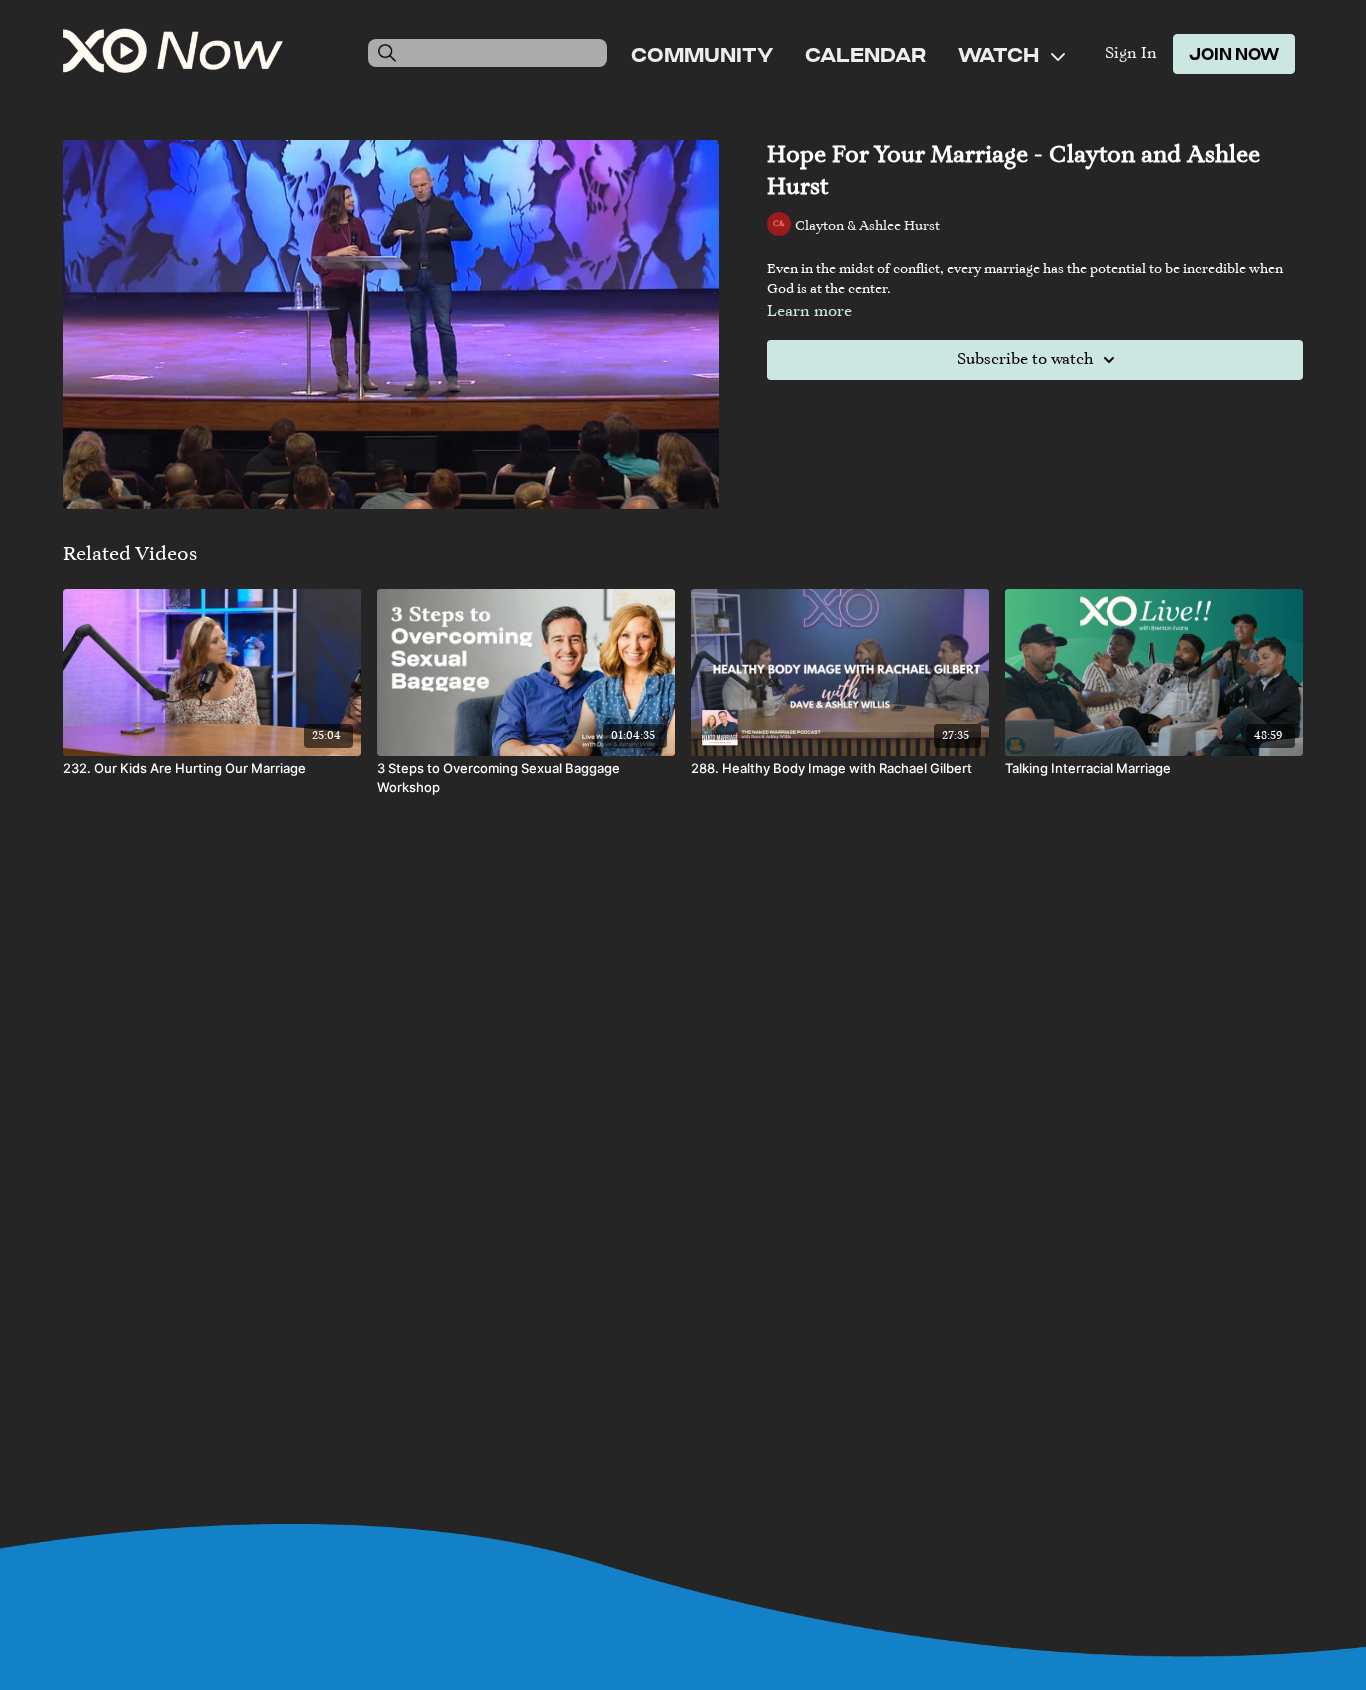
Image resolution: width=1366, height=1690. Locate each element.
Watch (1000, 54)
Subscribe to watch (1025, 360)
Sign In (1131, 54)
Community (702, 54)
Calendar (865, 54)
